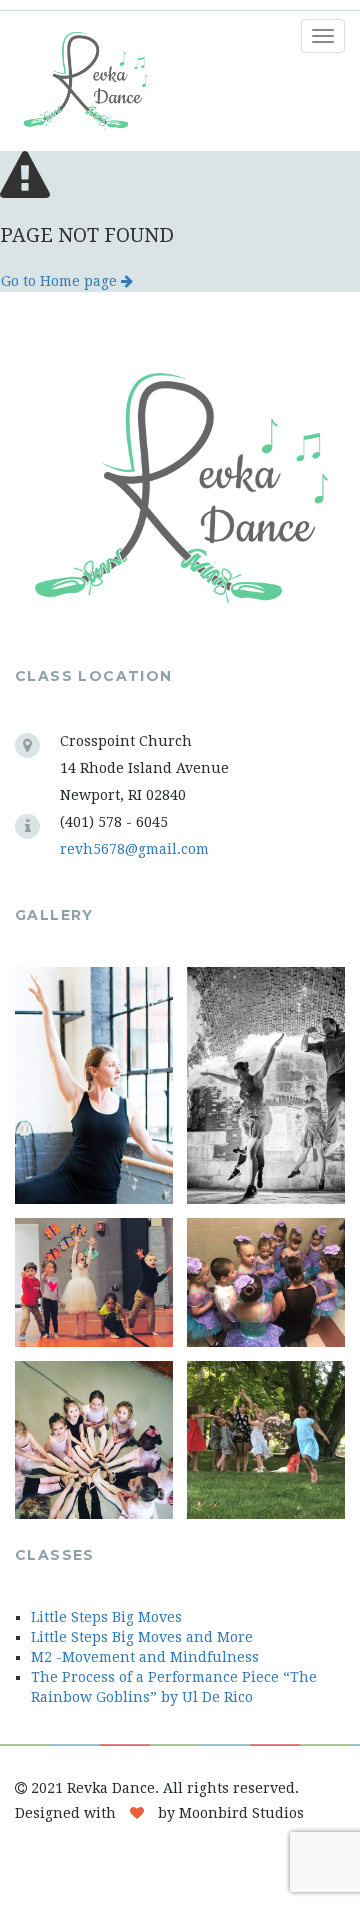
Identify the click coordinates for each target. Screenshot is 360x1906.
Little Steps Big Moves (106, 1617)
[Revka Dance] (77, 81)
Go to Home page (61, 281)
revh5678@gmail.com (134, 849)
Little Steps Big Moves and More (142, 1637)
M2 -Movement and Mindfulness (145, 1657)
